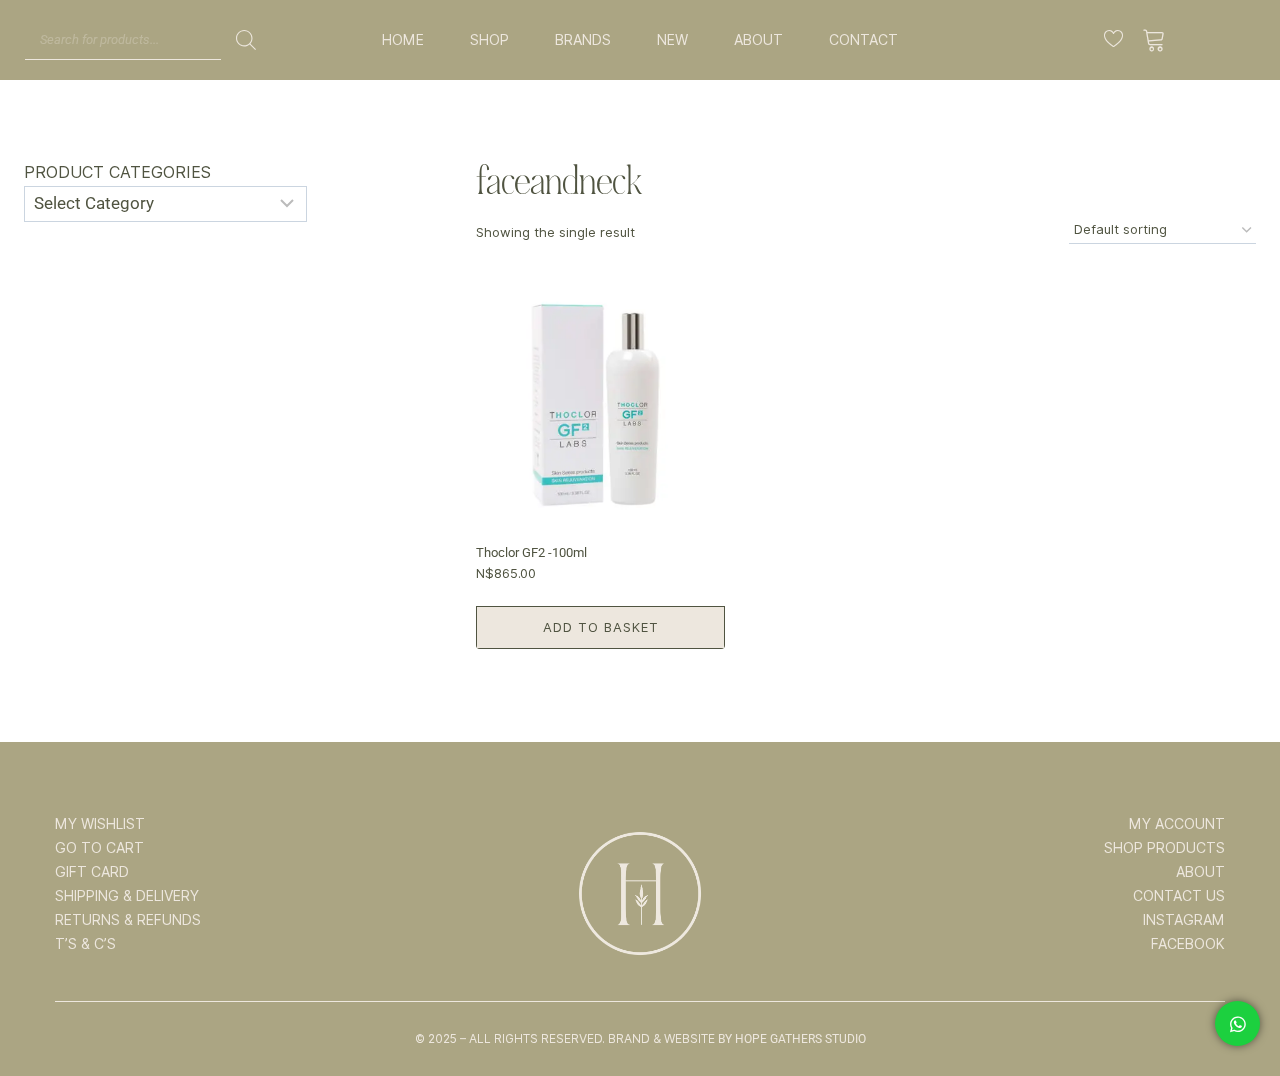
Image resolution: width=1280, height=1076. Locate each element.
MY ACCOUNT (1177, 824)
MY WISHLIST (100, 824)
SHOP (489, 40)
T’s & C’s (85, 944)
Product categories (117, 172)
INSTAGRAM (1184, 920)
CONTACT (863, 40)
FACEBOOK (1188, 944)
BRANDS (583, 40)
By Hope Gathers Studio (792, 1039)
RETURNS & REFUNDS (128, 920)
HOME (403, 40)
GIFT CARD (92, 872)
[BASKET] (1154, 40)
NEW (672, 40)
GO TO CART (99, 848)
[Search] (246, 40)
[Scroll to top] (1237, 998)
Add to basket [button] (601, 627)
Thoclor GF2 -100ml (531, 552)
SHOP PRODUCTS (1164, 848)
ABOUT (758, 40)
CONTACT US (1179, 896)
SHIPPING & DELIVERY (127, 896)
